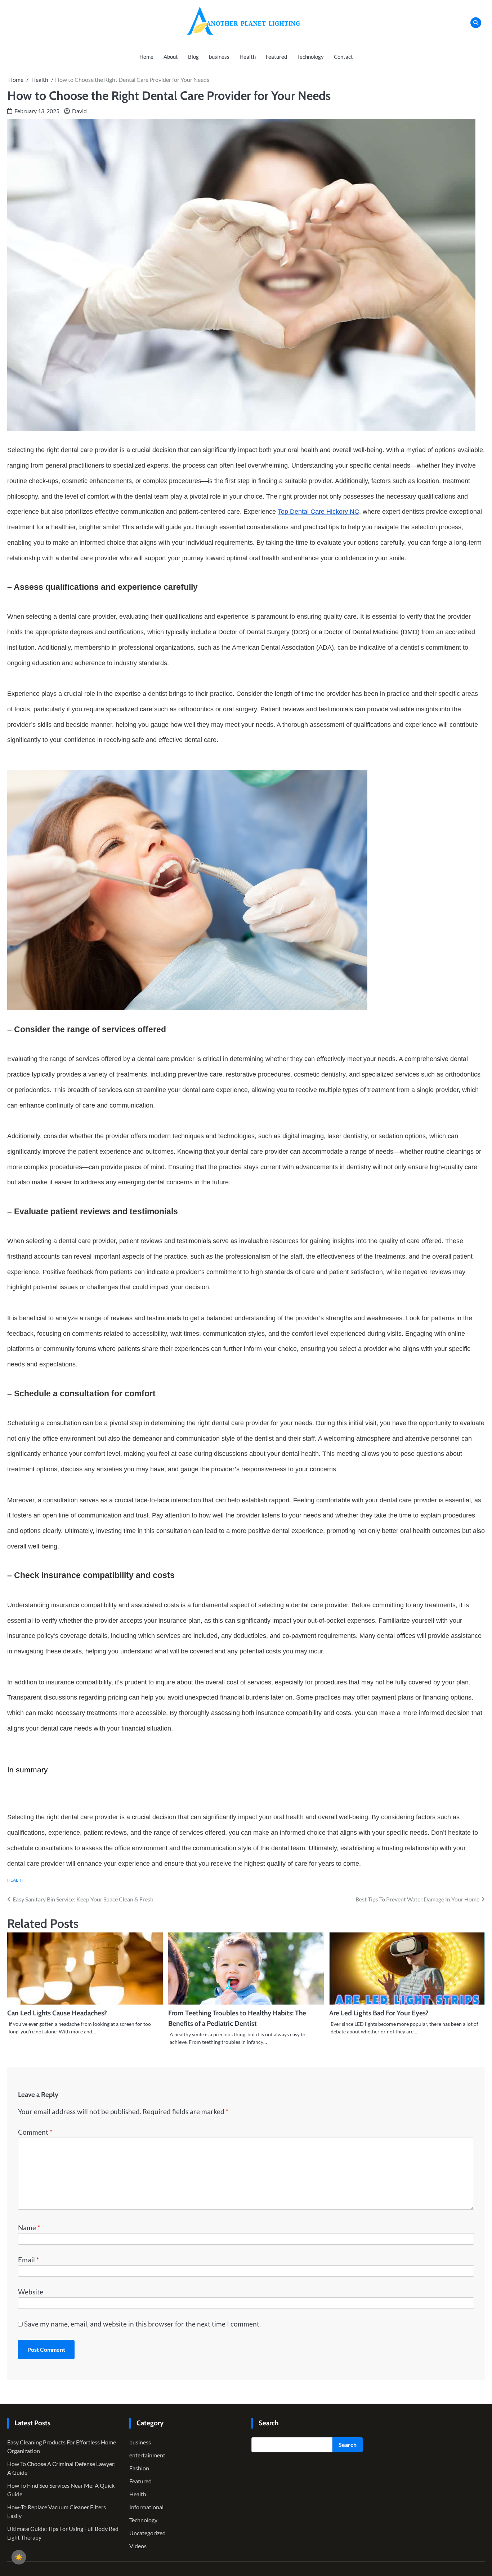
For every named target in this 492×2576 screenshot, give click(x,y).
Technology (310, 57)
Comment (35, 2132)
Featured (276, 57)
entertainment (147, 2455)
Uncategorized (147, 2533)
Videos (138, 2546)
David (79, 111)
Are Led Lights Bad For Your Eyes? (379, 2013)
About (171, 57)
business (219, 57)
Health (248, 57)
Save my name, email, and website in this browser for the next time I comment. (142, 2324)
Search (348, 2445)
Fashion (139, 2468)
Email (29, 2260)
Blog (193, 57)
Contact (343, 57)
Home (146, 57)
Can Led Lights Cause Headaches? (57, 2013)
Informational (146, 2507)
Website (31, 2292)
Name (29, 2228)
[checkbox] (19, 2557)
